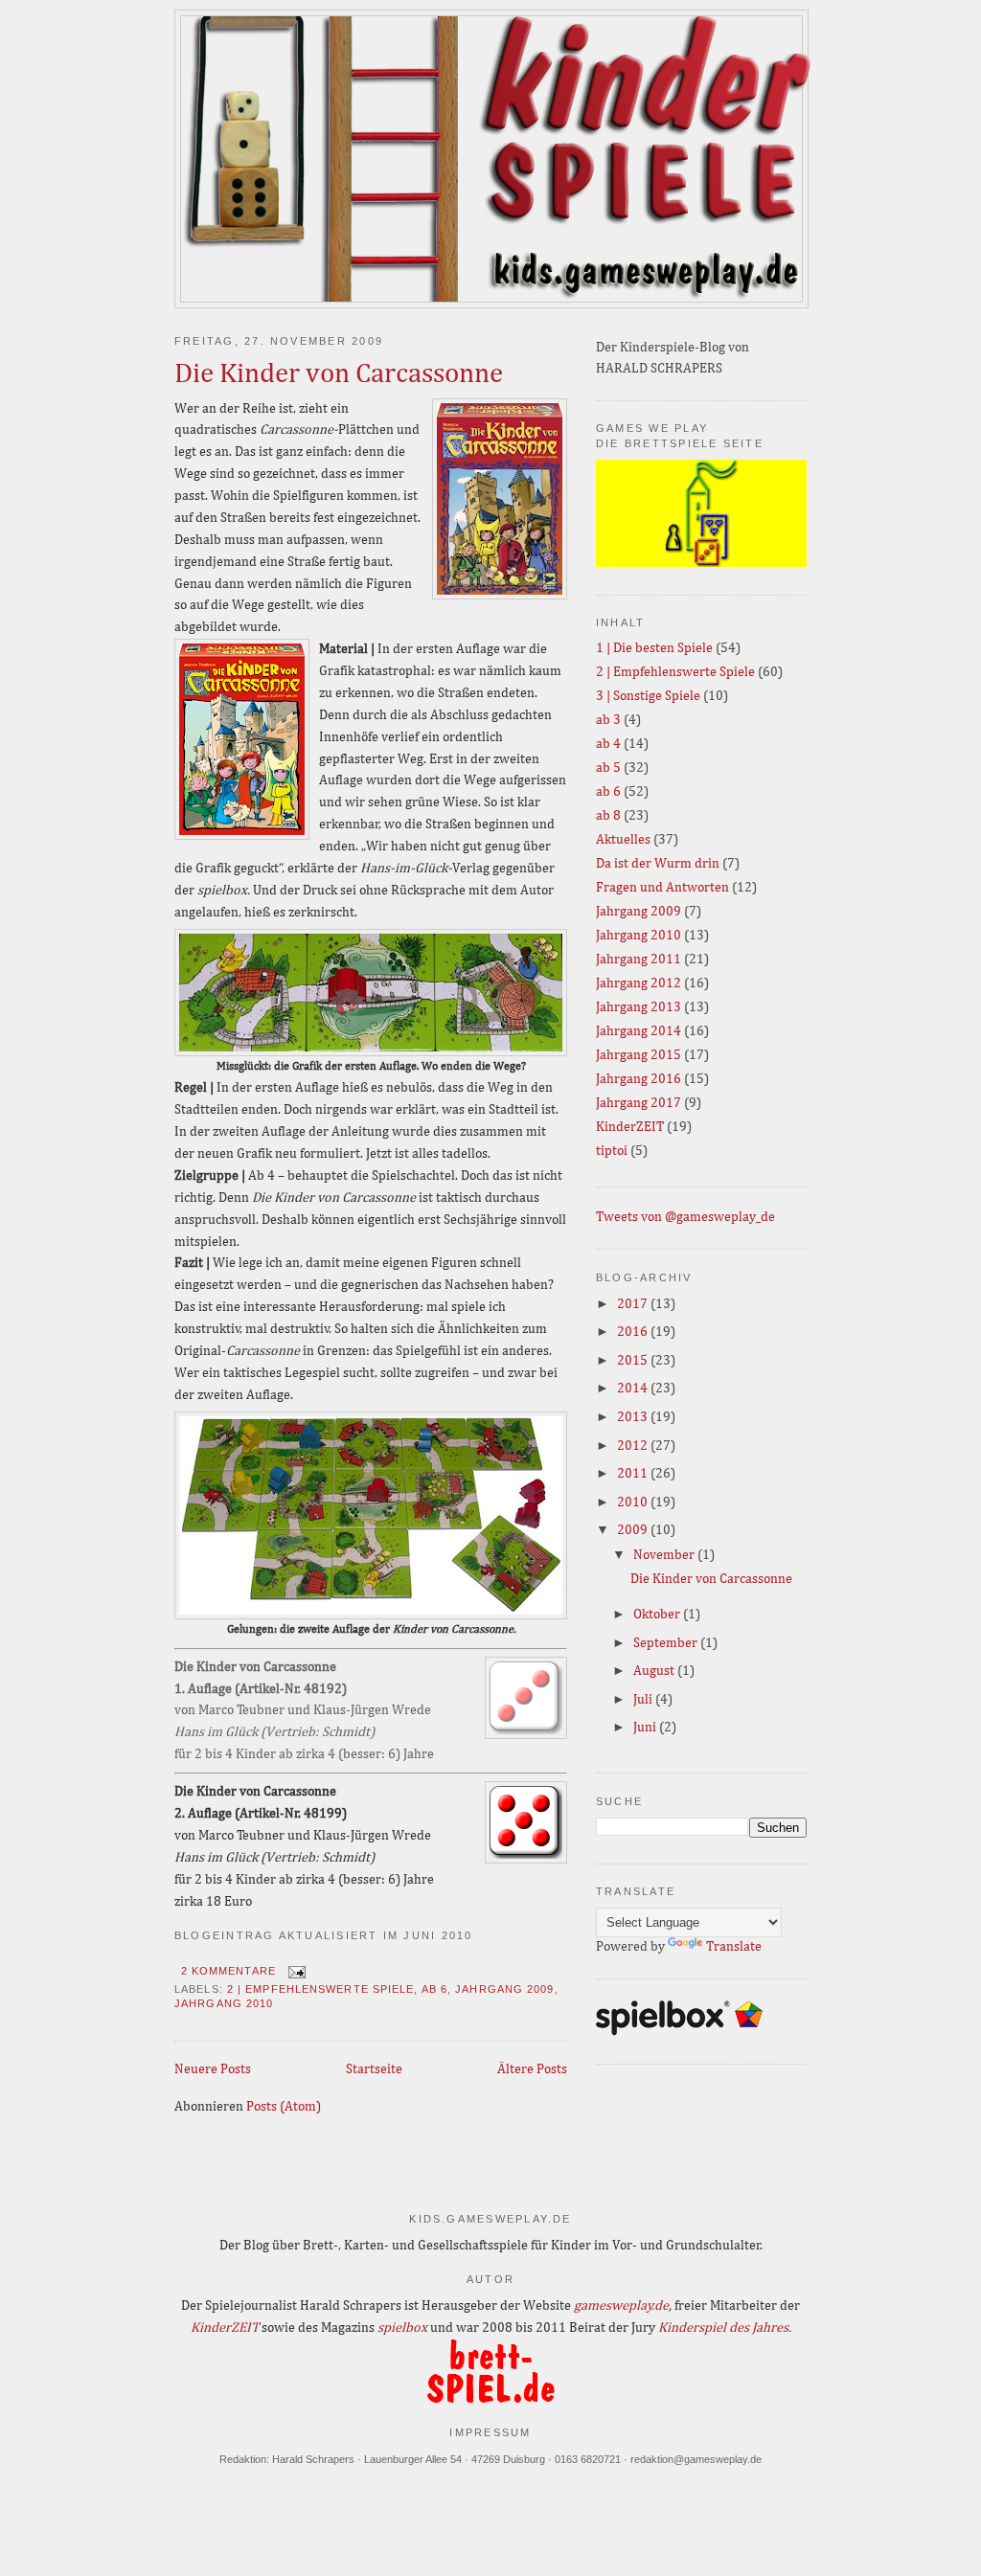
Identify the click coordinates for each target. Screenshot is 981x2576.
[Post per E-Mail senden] (295, 1971)
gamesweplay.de (621, 2306)
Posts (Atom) (284, 2107)
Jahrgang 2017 (639, 1103)
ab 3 (608, 720)
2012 (634, 1446)
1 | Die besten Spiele (654, 648)
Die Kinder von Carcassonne (339, 374)
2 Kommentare (228, 1971)
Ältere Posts (532, 2069)
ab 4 (608, 744)
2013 (634, 1417)
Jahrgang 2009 (504, 1989)
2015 (634, 1361)
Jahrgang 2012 (639, 983)
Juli (644, 1700)
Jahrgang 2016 (639, 1079)
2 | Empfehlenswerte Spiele (321, 1989)
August (655, 1671)
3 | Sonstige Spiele (648, 696)
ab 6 (434, 1989)
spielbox (402, 2328)
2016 (634, 1332)
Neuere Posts (213, 2069)
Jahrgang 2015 (639, 1055)
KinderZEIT (630, 1127)
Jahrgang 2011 (639, 960)
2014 (634, 1389)
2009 (634, 1530)
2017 (634, 1304)
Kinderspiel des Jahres (723, 2328)
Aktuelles (623, 840)
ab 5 (608, 768)
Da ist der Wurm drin (658, 864)
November (665, 1555)
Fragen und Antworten (662, 888)
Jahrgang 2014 (639, 1031)
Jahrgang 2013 (639, 1007)
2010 (634, 1503)
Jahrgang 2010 (224, 2003)
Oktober (658, 1615)
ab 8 (608, 816)
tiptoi (612, 1151)
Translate (734, 1947)
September (667, 1643)
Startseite (374, 2069)
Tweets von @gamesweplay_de (685, 1217)
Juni (646, 1728)
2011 (634, 1474)
